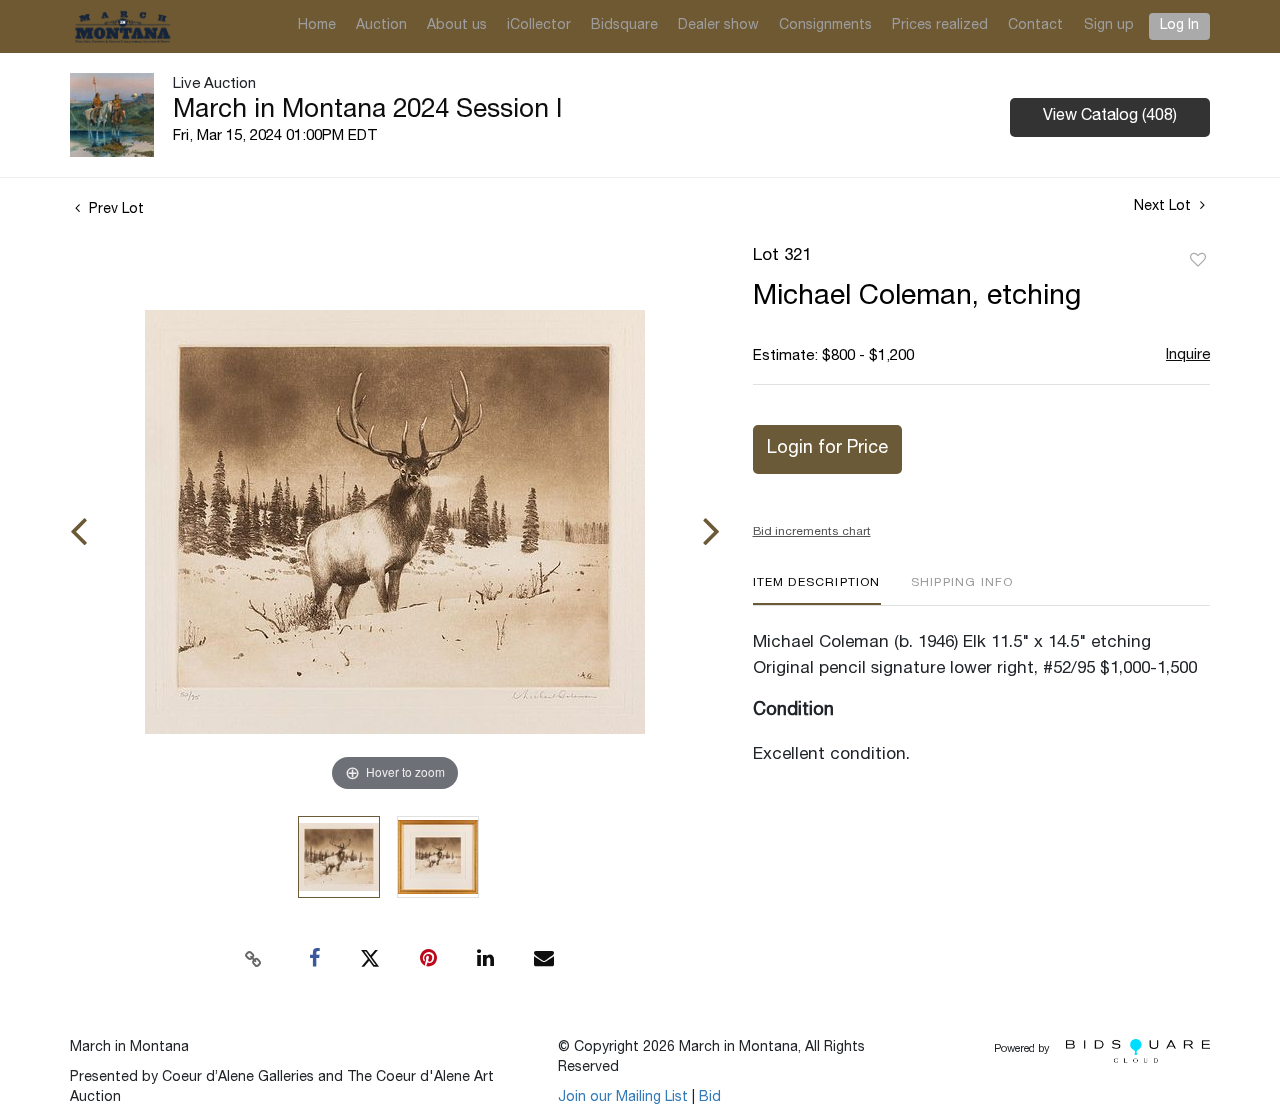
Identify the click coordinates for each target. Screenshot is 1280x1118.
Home (317, 26)
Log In (1179, 26)
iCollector (539, 26)
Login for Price (827, 449)
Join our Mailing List (623, 1098)
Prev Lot (114, 210)
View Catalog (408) (1110, 117)
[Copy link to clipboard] (254, 959)
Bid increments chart (812, 532)
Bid (710, 1098)
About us (457, 26)
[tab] (817, 590)
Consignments (825, 26)
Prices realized (940, 26)
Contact (1035, 26)
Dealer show (718, 26)
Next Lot (1164, 207)
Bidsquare (624, 26)
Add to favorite (1198, 261)
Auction (381, 26)
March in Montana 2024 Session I (367, 111)
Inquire (1188, 355)
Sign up (1109, 26)
